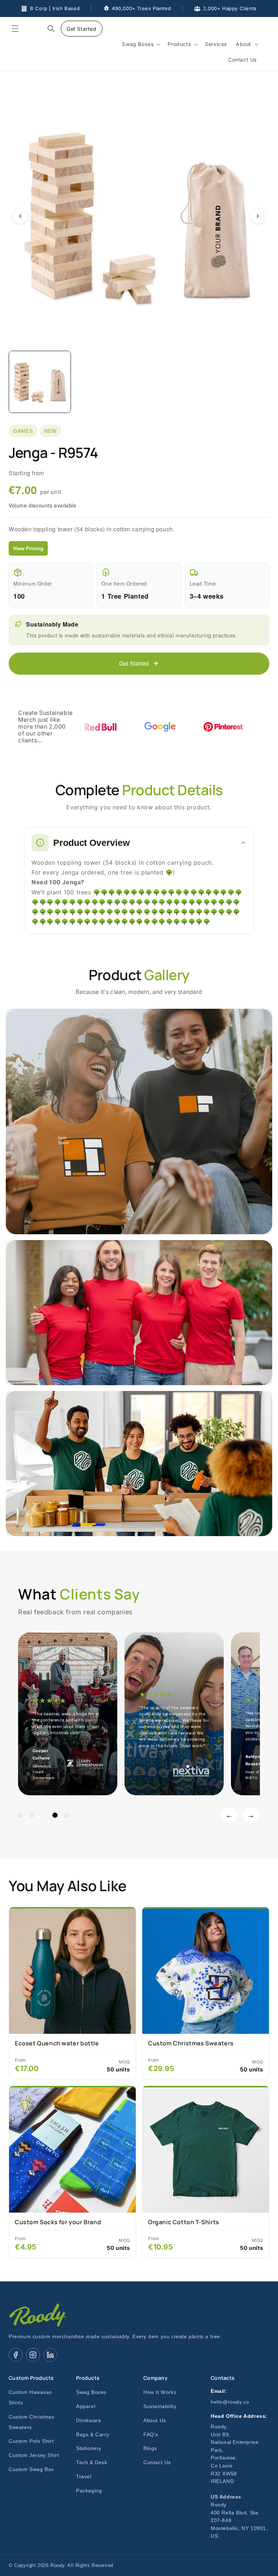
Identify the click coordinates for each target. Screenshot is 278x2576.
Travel (84, 2477)
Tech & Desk (92, 2463)
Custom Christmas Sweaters (191, 2043)
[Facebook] (16, 2355)
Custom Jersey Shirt (34, 2455)
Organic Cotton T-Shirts (184, 2222)
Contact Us (157, 2463)
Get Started (82, 29)
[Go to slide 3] (43, 1815)
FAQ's (151, 2435)
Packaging (89, 2491)
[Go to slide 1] (20, 1815)
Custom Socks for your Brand (58, 2222)
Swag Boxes (91, 2392)
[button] (15, 29)
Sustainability (160, 2406)
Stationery (89, 2448)
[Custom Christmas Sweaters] (206, 1970)
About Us (155, 2421)
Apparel (86, 2406)
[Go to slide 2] (32, 1815)
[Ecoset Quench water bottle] (72, 1970)
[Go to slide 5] (67, 1815)
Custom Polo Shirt (31, 2441)
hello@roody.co (230, 2402)
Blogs (150, 2448)
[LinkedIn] (50, 2355)
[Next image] (258, 216)
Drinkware (89, 2421)
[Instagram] (33, 2355)
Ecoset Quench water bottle (57, 2043)
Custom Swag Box (31, 2469)
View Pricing (28, 548)
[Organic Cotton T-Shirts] (206, 2149)
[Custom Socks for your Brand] (72, 2149)
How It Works (160, 2392)
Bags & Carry (92, 2435)
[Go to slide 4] (55, 1815)
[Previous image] (20, 216)
